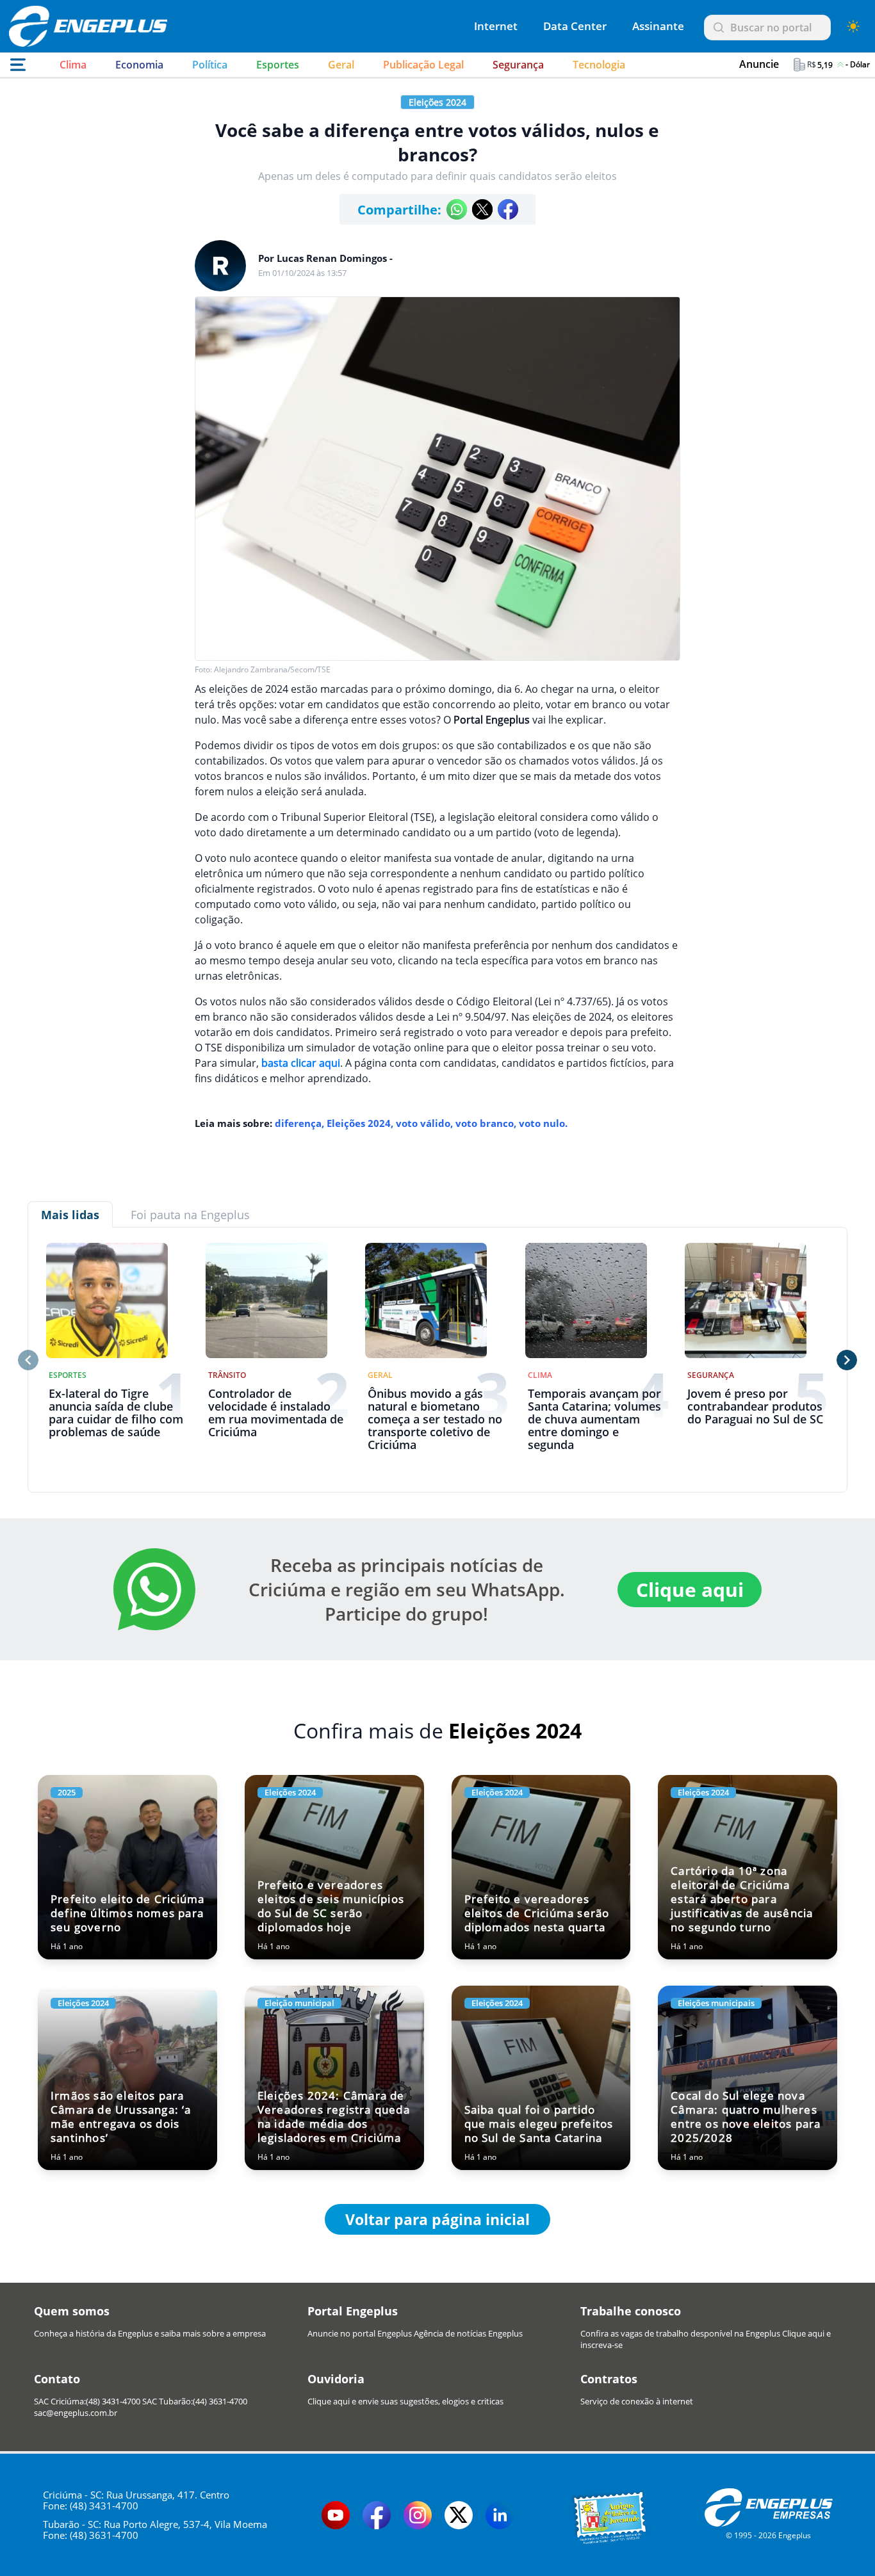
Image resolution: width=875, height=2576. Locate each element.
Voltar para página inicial (437, 2219)
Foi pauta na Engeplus (190, 1215)
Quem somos (72, 2311)
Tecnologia (599, 65)
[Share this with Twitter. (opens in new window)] (482, 209)
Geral (341, 65)
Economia (139, 65)
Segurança (518, 65)
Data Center (575, 26)
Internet (496, 26)
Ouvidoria (336, 2379)
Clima (73, 65)
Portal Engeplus (353, 2311)
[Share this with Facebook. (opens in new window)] (508, 209)
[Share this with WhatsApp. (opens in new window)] (457, 209)
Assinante (658, 26)
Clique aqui (690, 1590)
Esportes (278, 65)
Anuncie (759, 64)
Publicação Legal (423, 65)
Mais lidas (70, 1215)
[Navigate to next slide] (847, 1360)
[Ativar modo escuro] (853, 26)
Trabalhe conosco (631, 2311)
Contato (57, 2379)
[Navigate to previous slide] (28, 1360)
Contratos (609, 2379)
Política (210, 65)
